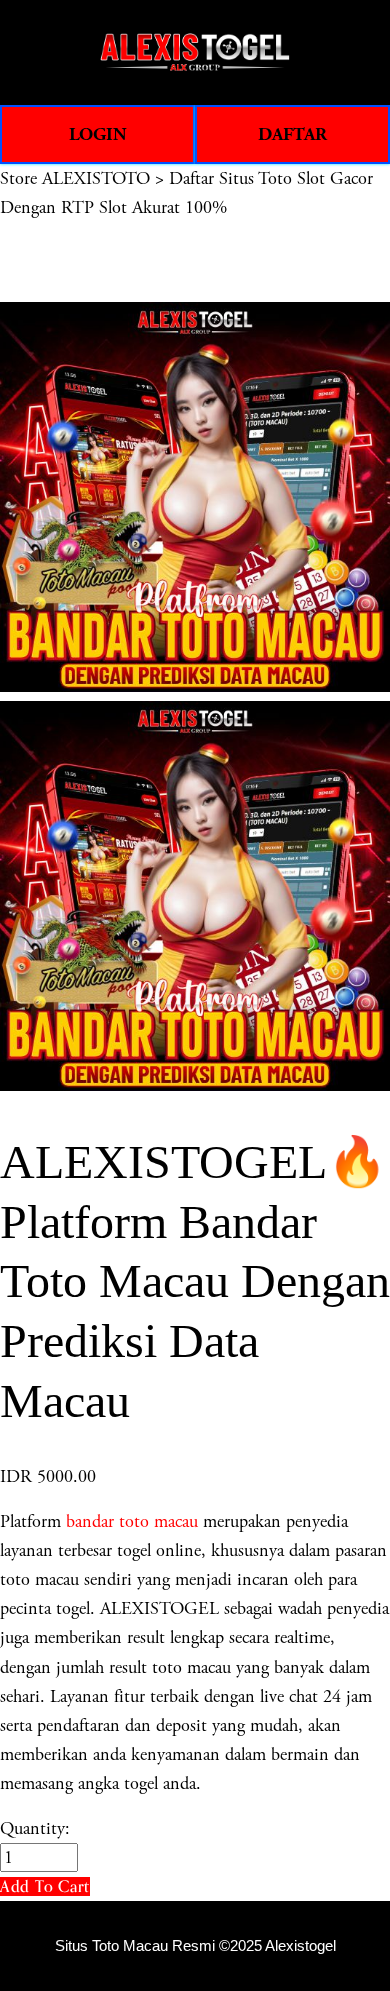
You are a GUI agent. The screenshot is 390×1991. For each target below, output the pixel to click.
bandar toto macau (132, 1521)
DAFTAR (292, 134)
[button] (45, 1886)
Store (18, 178)
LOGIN (98, 134)
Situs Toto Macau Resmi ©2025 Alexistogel (195, 1946)
